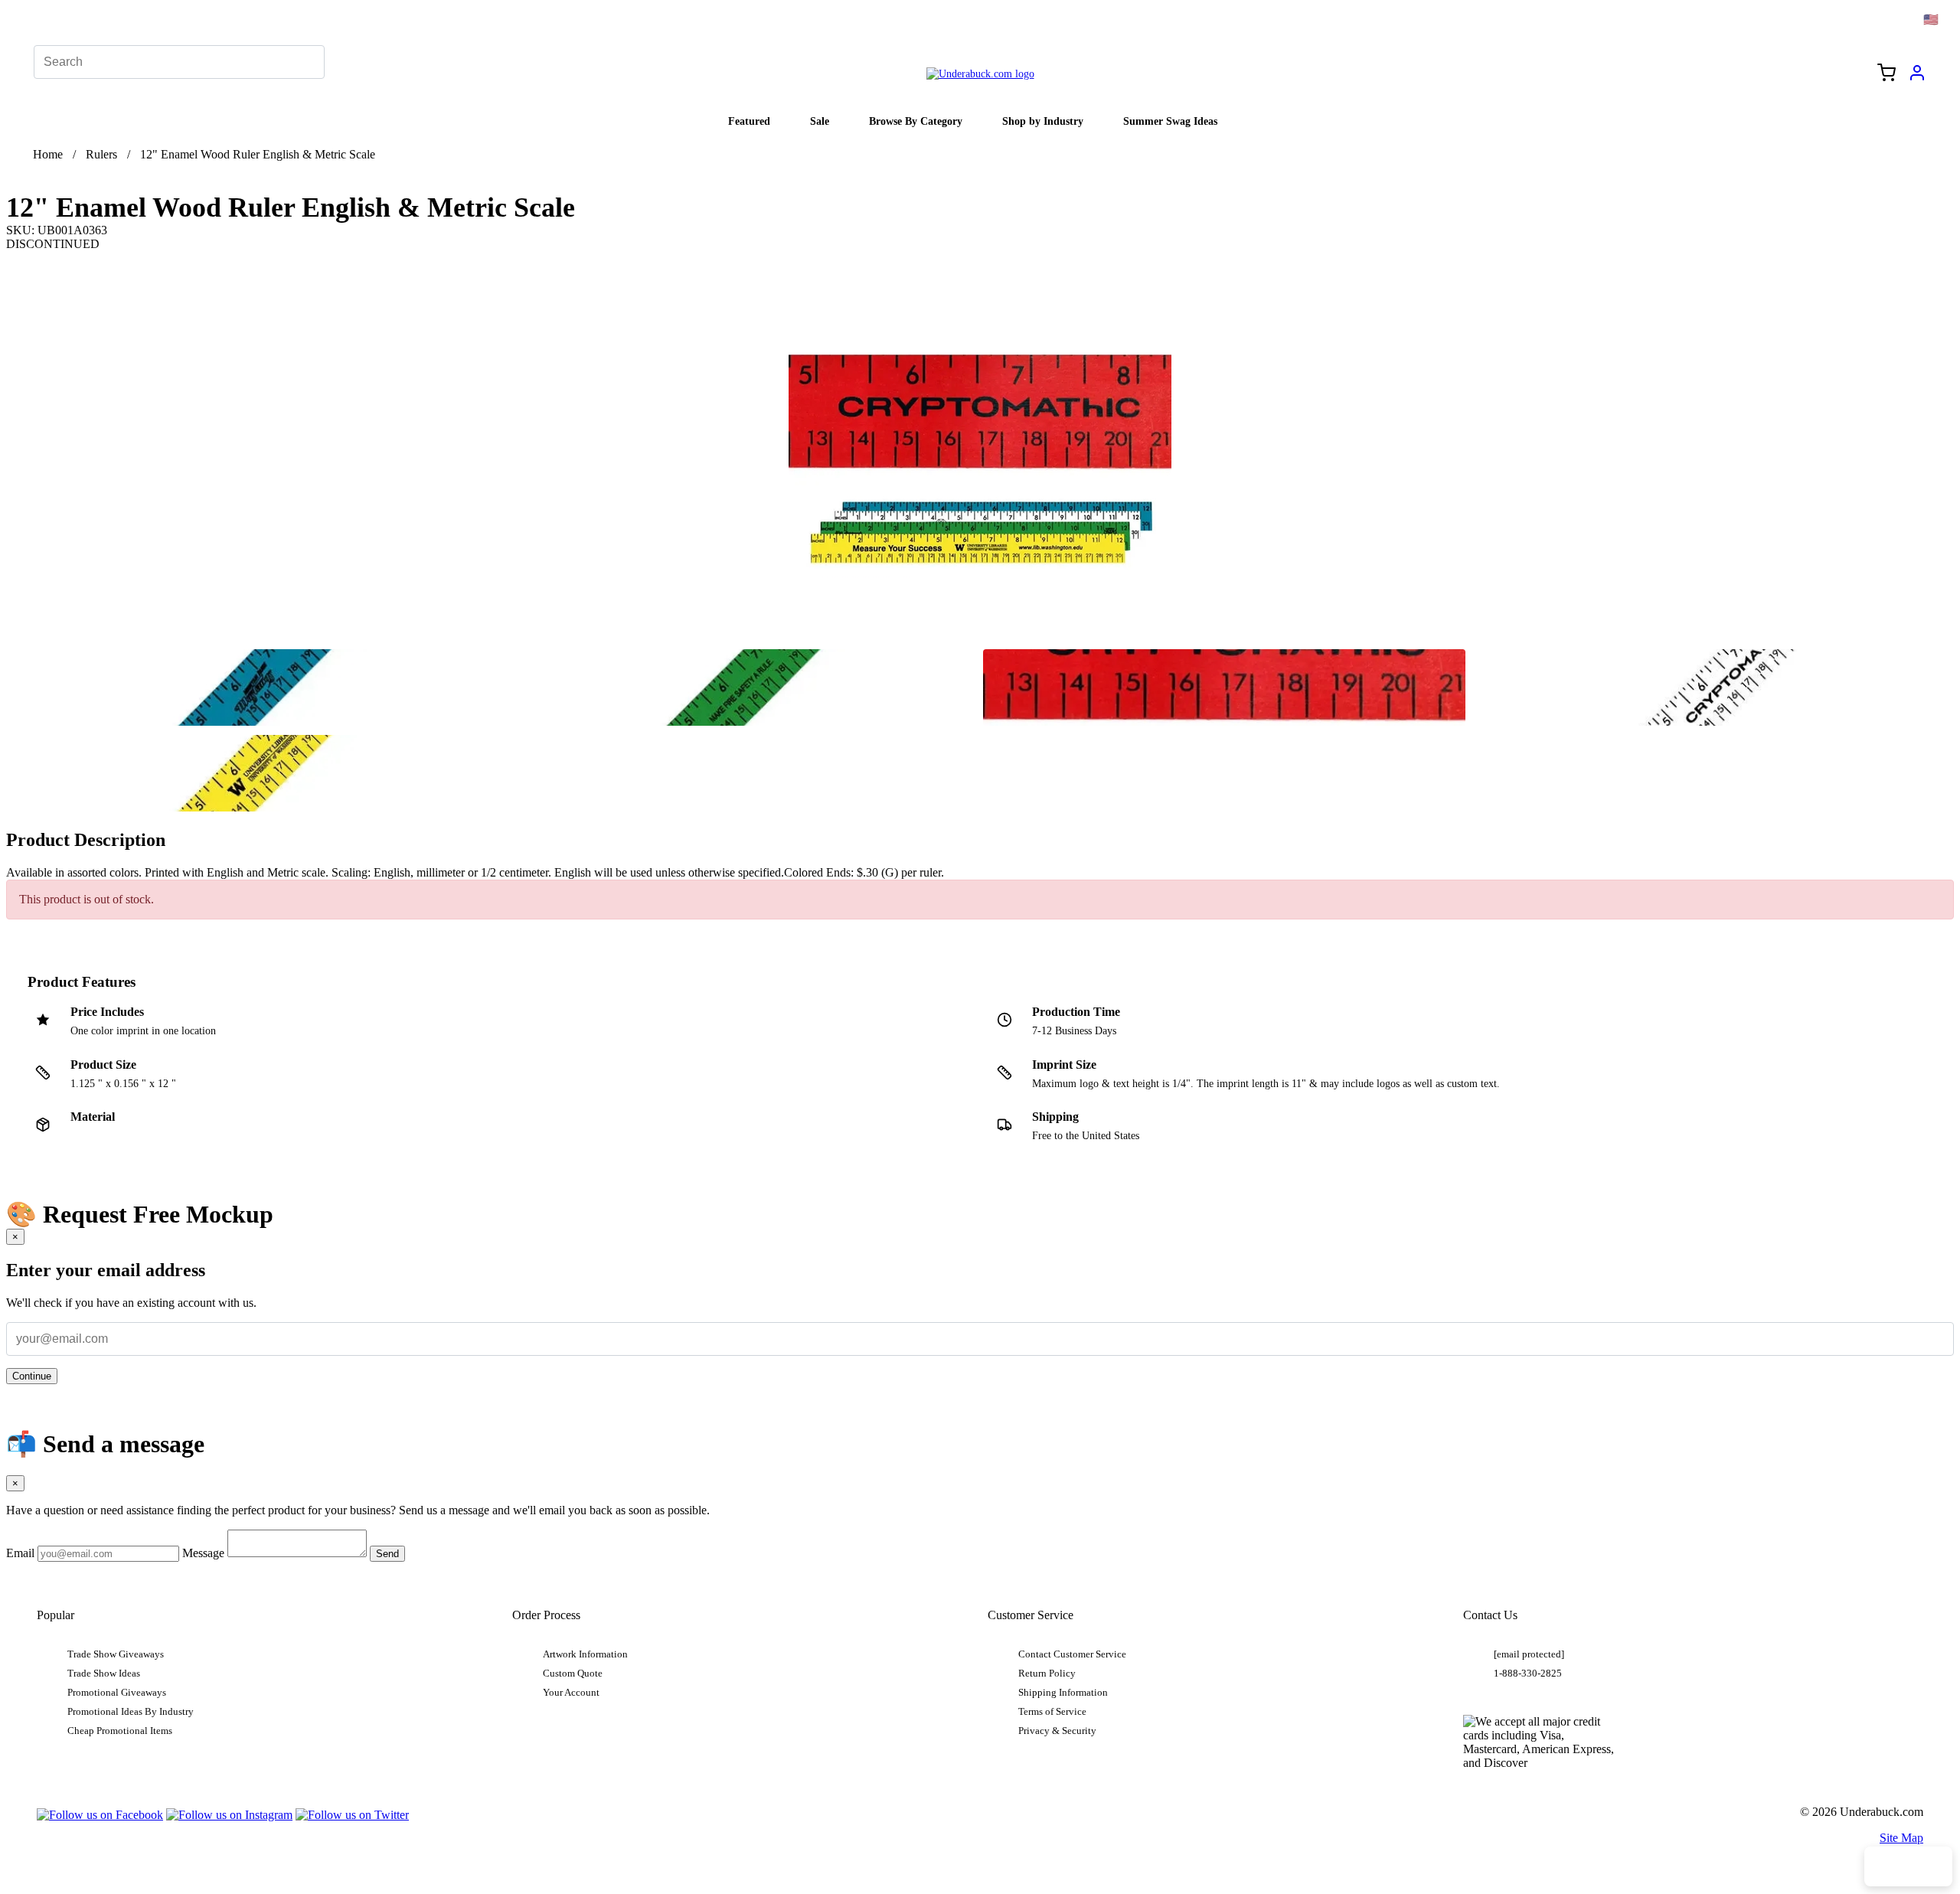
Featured (749, 121)
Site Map (1901, 1838)
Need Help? (1908, 1866)
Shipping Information (1063, 1693)
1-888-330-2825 (1528, 1674)
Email (20, 1553)
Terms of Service (1052, 1712)
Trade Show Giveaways (116, 1654)
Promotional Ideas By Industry (131, 1712)
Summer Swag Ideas (1170, 121)
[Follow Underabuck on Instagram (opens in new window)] (229, 1815)
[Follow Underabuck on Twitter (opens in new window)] (352, 1815)
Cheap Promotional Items (120, 1731)
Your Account (571, 1693)
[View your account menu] (1917, 78)
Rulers (101, 154)
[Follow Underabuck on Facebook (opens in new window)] (100, 1815)
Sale (820, 121)
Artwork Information (585, 1654)
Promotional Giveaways (117, 1693)
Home (48, 154)
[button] (247, 687)
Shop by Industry (1043, 121)
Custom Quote (573, 1674)
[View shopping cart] (1886, 74)
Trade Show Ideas (104, 1674)
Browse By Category (916, 121)
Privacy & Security (1057, 1731)
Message (203, 1553)
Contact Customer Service (1072, 1654)
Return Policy (1047, 1674)
